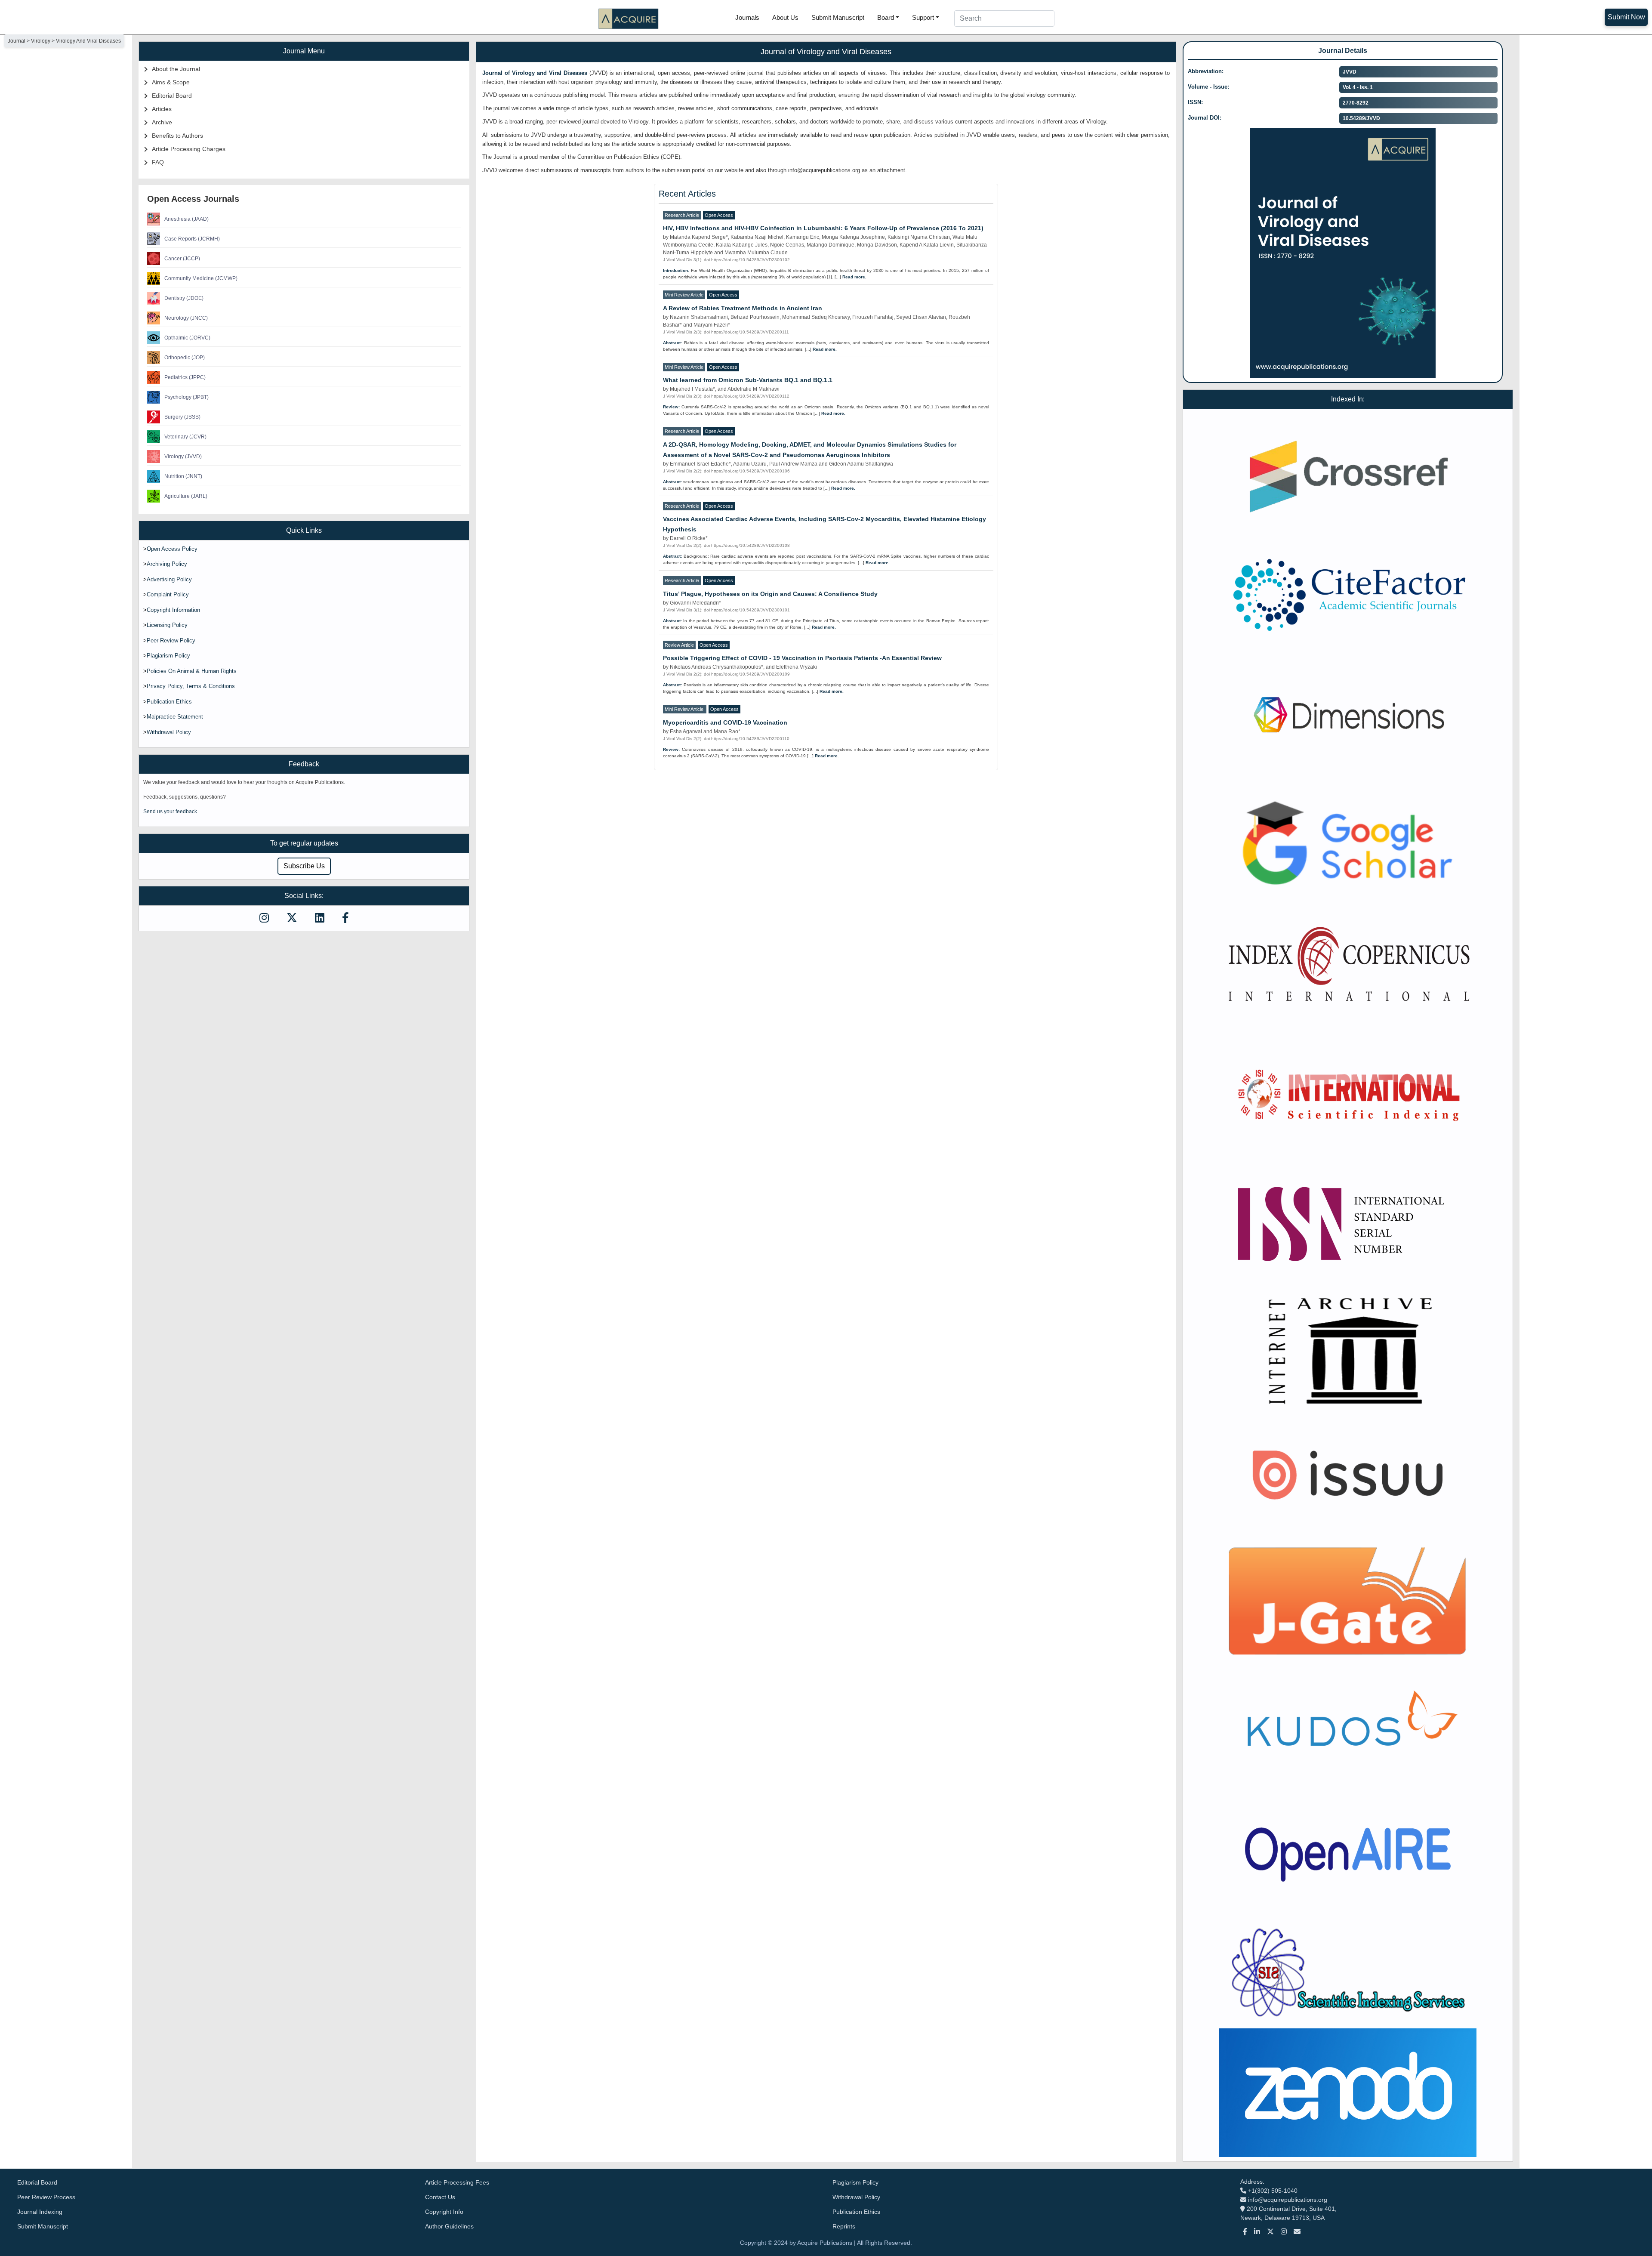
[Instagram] (1284, 2232)
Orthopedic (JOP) (185, 358)
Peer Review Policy (171, 640)
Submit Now (1626, 17)
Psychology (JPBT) (186, 397)
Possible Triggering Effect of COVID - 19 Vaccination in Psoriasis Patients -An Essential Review (802, 658)
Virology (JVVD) (183, 457)
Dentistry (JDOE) (184, 298)
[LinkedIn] (1257, 2232)
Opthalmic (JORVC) (187, 338)
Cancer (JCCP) (182, 259)
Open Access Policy (172, 549)
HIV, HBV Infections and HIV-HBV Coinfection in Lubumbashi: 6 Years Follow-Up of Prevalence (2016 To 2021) (823, 228)
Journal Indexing (40, 2212)
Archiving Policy (167, 564)
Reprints (844, 2226)
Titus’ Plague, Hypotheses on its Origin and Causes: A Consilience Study (770, 594)
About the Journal (176, 69)
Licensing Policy (167, 625)
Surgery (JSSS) (182, 417)
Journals (747, 17)
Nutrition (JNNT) (183, 476)
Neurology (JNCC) (186, 318)
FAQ (158, 162)
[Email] (1297, 2232)
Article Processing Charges (189, 149)
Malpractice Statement (175, 717)
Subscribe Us (304, 866)
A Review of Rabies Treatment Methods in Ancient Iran (743, 308)
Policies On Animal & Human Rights (192, 671)
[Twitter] (1270, 2232)
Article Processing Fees (457, 2182)
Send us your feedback (170, 812)
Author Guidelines (449, 2226)
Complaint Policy (168, 594)
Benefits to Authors (177, 136)
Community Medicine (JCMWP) (201, 278)
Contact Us (440, 2197)
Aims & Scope (171, 82)
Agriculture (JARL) (186, 496)
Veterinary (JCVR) (185, 437)
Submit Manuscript (838, 17)
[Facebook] (1245, 2232)
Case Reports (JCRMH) (192, 239)
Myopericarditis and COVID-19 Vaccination (725, 722)
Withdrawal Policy (169, 732)
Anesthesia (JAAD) (186, 219)
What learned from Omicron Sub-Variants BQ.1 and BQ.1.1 (748, 380)
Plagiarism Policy (168, 656)
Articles (162, 109)
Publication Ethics (169, 702)
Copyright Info (444, 2212)
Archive (162, 122)
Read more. (854, 277)
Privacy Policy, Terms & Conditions (191, 686)
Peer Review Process (46, 2197)
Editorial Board (172, 96)
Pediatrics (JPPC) (185, 377)
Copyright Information (173, 610)
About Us (785, 17)
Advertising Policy (169, 579)
